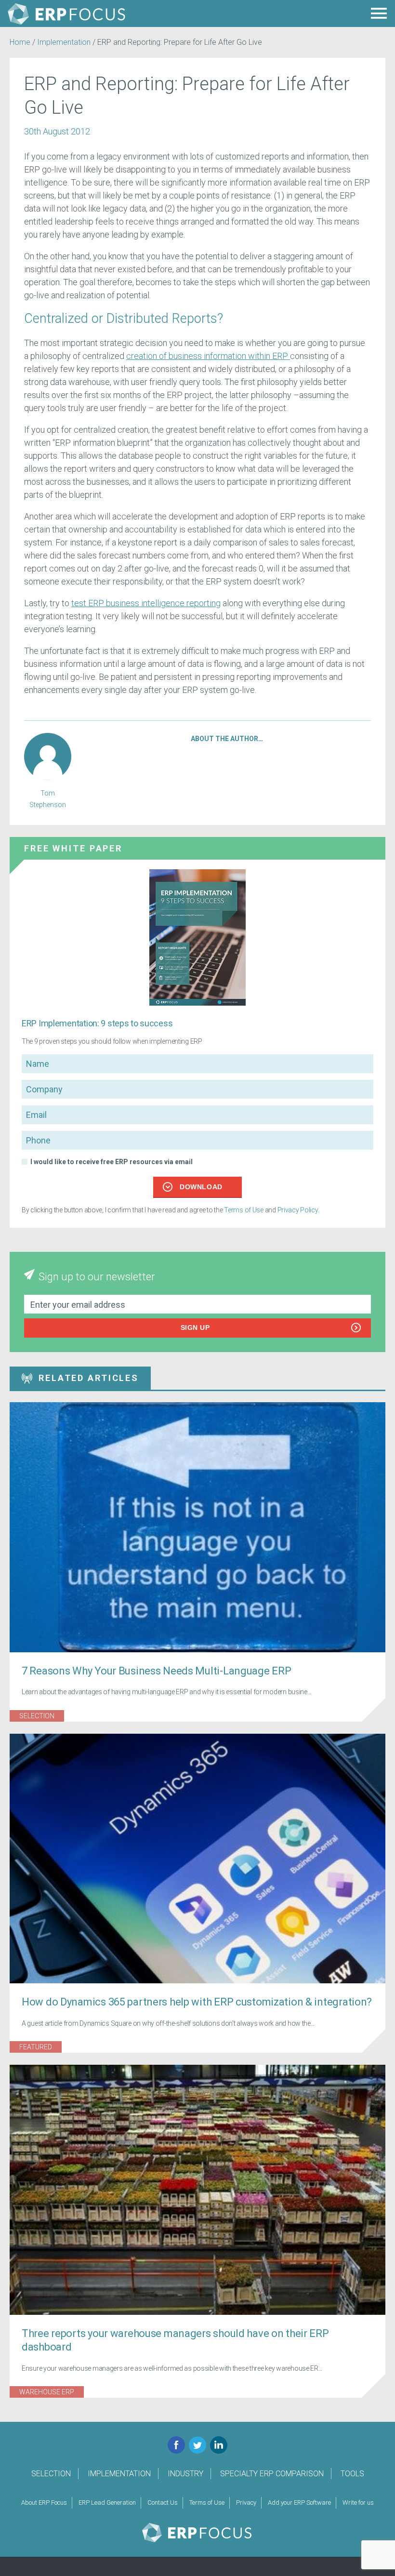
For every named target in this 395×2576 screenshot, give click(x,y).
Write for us (358, 2503)
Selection (37, 1716)
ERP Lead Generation (107, 2503)
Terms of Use (244, 1210)
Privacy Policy (298, 1210)
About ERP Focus (44, 2503)
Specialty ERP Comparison (272, 2474)
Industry (185, 2474)
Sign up (195, 1328)
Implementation (64, 42)
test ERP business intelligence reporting (146, 603)
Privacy (246, 2503)
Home (20, 42)
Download (201, 1187)
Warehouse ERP (47, 2392)
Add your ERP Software (299, 2503)
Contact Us (163, 2503)
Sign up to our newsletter (97, 1277)
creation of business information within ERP (208, 356)
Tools (352, 2474)
